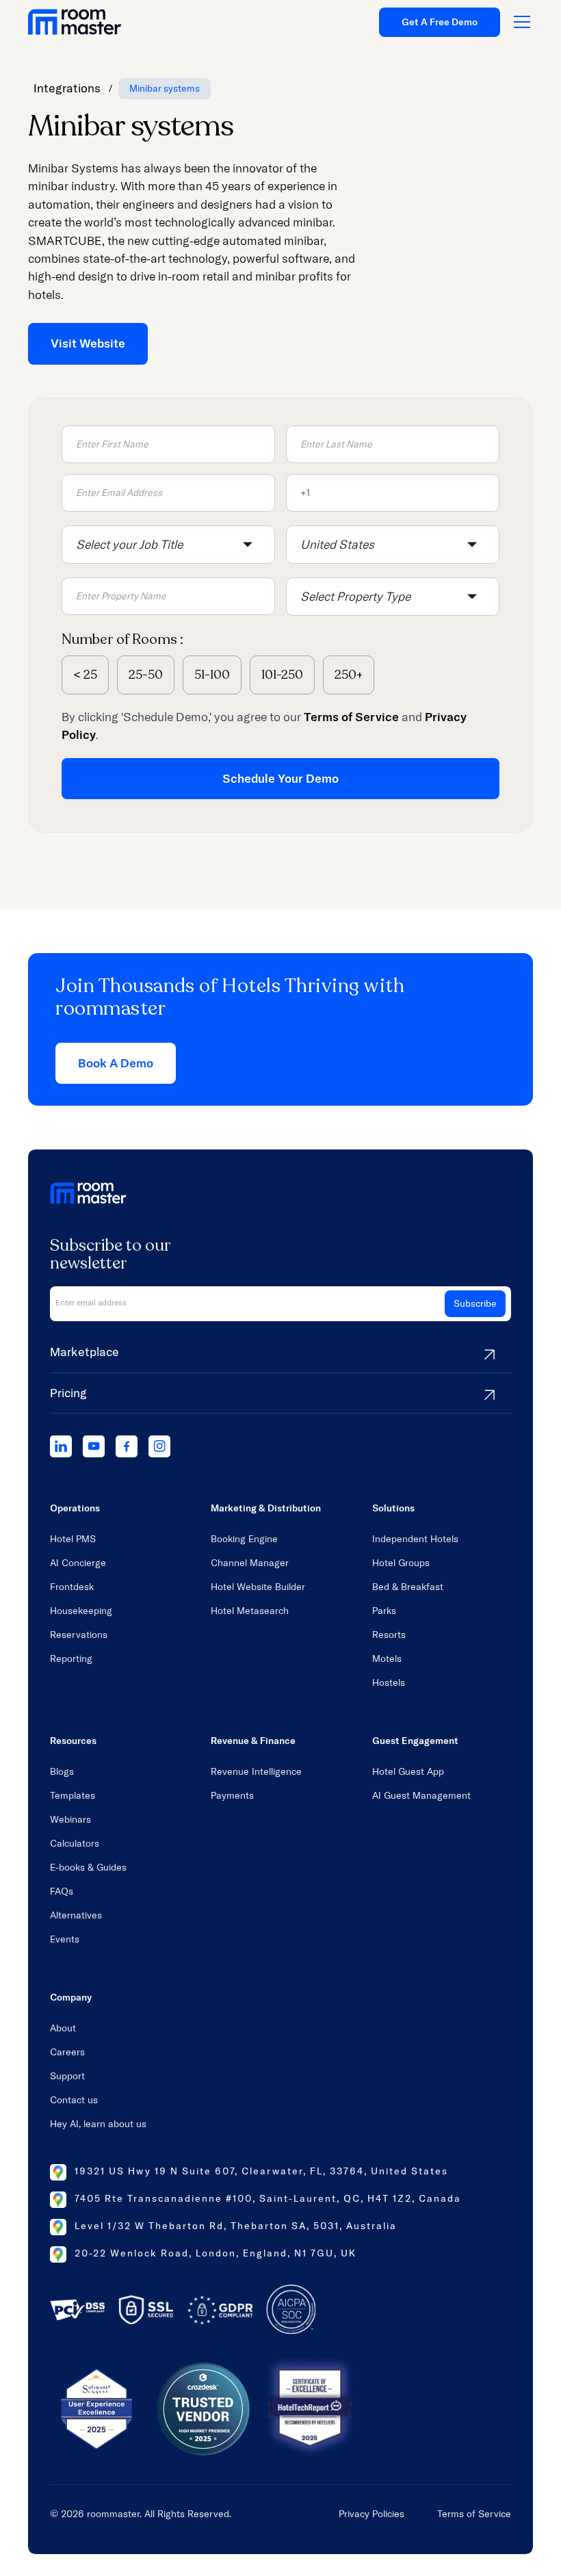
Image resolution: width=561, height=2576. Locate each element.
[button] (168, 545)
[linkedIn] (61, 1446)
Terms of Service (474, 2514)
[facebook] (127, 1446)
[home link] (75, 22)
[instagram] (159, 1446)
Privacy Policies (371, 2514)
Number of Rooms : (122, 639)
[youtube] (94, 1446)
